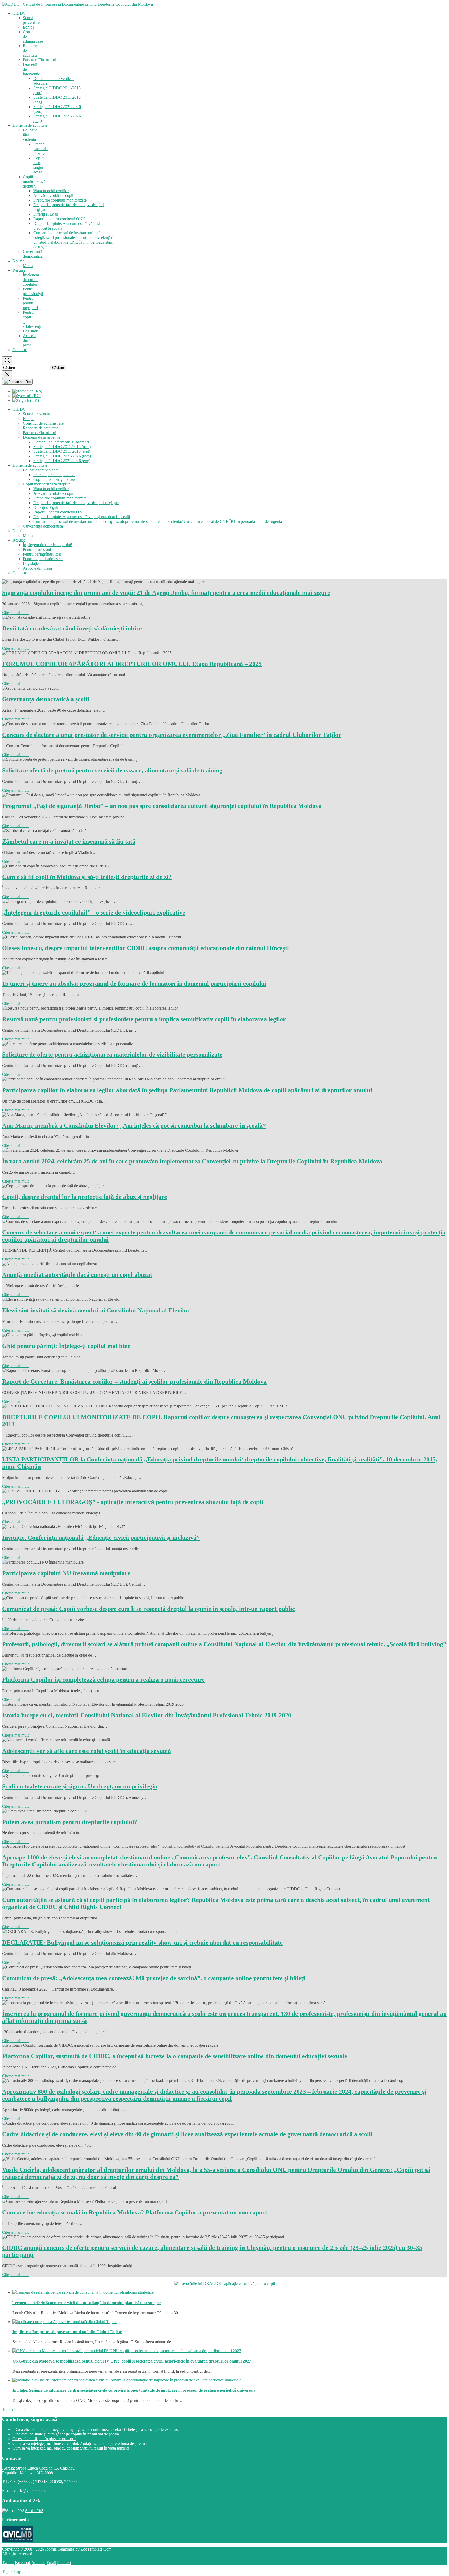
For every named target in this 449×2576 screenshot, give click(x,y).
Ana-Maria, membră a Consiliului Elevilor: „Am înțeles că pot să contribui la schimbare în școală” (134, 1126)
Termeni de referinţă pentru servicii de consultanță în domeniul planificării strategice (87, 2303)
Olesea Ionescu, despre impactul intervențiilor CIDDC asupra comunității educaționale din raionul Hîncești (146, 948)
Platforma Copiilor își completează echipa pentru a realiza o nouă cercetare (103, 1680)
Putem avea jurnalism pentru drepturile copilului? (70, 1822)
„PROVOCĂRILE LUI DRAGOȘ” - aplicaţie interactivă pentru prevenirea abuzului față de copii (133, 1502)
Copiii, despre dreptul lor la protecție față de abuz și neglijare (85, 1197)
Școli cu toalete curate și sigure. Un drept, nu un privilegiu (80, 1786)
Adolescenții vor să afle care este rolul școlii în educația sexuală (87, 1751)
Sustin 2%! (34, 2511)
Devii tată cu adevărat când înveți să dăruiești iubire (72, 628)
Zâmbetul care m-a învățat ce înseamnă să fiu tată (69, 842)
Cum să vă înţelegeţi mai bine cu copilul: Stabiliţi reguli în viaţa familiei (71, 2448)
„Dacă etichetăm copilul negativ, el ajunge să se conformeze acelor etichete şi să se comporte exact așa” (97, 2429)
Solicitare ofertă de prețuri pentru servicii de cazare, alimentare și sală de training (112, 770)
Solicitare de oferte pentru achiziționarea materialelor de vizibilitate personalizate (112, 1055)
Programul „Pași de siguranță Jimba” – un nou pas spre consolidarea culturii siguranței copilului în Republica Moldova (162, 806)
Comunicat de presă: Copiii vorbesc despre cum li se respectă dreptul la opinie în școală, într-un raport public (148, 1609)
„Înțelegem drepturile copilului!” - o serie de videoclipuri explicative (94, 912)
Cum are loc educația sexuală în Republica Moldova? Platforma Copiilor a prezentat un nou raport (135, 2212)
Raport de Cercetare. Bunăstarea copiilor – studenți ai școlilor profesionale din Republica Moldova (134, 1382)
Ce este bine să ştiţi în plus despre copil (44, 2439)
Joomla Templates (60, 2549)
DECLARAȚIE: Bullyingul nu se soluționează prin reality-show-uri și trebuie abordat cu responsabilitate (142, 1943)
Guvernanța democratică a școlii (46, 699)
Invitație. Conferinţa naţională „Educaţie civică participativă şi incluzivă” (101, 1538)
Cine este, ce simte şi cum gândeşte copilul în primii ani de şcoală (66, 2434)
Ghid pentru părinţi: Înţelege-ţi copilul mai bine (66, 1346)
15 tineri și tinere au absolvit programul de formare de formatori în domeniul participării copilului (134, 984)
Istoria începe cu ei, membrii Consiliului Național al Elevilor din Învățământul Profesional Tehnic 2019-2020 (147, 1715)
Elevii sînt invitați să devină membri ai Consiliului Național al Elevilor (96, 1310)
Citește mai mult (15, 613)
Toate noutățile (15, 2409)
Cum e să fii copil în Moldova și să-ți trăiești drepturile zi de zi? (87, 877)
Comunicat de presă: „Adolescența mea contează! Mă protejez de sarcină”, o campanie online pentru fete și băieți (154, 1978)
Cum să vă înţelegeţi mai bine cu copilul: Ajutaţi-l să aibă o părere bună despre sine (80, 2443)
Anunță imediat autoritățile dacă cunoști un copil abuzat (77, 1275)
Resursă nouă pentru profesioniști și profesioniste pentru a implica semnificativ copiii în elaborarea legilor (144, 1019)
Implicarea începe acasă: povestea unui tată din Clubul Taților (67, 2332)
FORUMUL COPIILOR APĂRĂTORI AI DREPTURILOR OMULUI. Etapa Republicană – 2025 (132, 664)
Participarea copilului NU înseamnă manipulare (66, 1573)
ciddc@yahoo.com (29, 2490)
